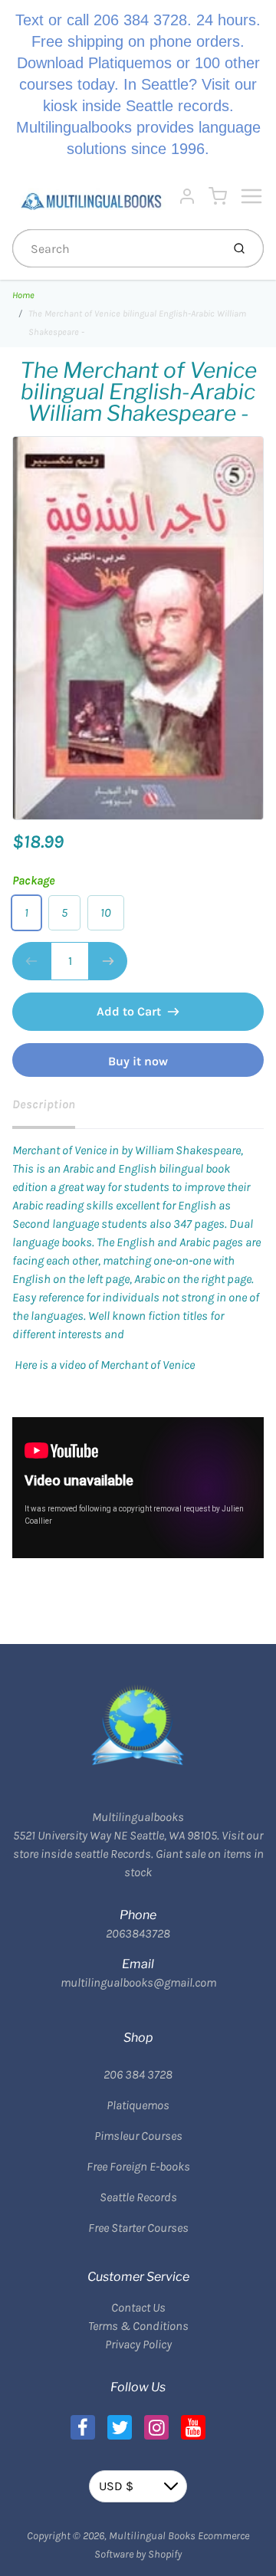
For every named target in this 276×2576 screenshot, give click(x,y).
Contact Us (138, 2307)
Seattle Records (138, 2197)
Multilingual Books (152, 2536)
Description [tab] (44, 1104)
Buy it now (138, 1061)
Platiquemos (138, 2105)
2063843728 (138, 1933)
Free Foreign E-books (138, 2166)
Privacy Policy (138, 2344)
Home (23, 295)
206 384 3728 (138, 2074)
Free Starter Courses (138, 2228)
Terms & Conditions (138, 2326)
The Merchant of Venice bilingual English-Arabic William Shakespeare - (137, 323)
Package (34, 880)
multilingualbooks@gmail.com (138, 1982)
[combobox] (115, 248)
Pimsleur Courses (138, 2136)
